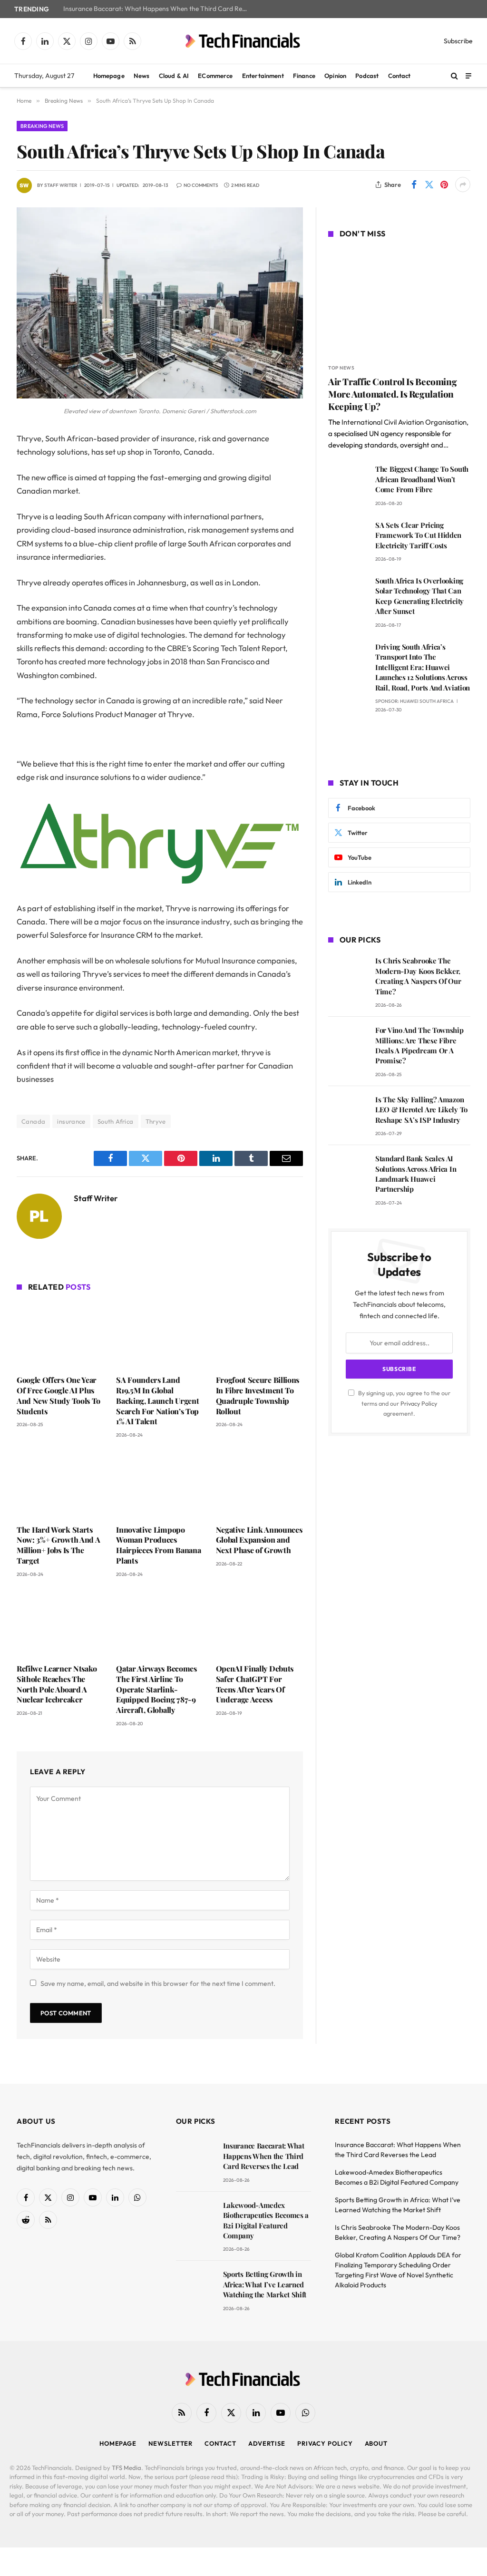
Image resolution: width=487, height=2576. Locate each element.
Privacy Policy (419, 1403)
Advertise (267, 2443)
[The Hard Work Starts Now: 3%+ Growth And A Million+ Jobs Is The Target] (60, 1484)
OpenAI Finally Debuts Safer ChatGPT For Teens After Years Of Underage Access (255, 1684)
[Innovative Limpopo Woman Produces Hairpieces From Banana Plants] (160, 1484)
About (376, 2443)
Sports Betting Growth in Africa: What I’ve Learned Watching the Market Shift (265, 2284)
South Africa (116, 1121)
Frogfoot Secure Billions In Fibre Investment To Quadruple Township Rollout (258, 1395)
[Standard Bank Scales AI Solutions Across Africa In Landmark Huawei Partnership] (347, 1172)
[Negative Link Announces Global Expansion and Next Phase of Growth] (259, 1484)
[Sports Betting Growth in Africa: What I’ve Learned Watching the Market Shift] (195, 2288)
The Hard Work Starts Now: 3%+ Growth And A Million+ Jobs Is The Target (58, 1545)
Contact (399, 76)
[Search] (454, 76)
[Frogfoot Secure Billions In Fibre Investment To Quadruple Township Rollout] (259, 1335)
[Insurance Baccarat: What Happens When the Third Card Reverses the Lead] (195, 2159)
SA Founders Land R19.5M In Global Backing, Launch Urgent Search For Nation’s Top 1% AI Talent (157, 1400)
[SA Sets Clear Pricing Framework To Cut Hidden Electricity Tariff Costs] (347, 539)
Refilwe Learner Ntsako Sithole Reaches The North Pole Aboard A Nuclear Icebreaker (57, 1684)
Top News (341, 368)
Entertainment (263, 76)
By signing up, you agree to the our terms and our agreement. (404, 1403)
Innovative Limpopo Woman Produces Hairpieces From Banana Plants (158, 1545)
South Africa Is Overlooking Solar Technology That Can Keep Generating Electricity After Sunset (419, 596)
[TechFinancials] (243, 41)
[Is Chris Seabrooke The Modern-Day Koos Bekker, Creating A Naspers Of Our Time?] (347, 974)
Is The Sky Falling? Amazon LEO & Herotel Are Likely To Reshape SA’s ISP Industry (421, 1110)
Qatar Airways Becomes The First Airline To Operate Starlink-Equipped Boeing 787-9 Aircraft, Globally (156, 1689)
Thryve (156, 1121)
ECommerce (215, 76)
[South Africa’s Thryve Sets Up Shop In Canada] (160, 396)
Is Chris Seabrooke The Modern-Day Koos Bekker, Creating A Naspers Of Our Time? (418, 976)
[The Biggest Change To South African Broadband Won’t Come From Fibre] (347, 482)
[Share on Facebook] (414, 185)
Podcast (367, 76)
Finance (304, 76)
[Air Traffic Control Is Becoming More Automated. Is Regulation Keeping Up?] (399, 302)
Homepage (109, 76)
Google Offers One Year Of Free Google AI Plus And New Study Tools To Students (58, 1395)
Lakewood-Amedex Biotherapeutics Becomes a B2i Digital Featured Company (266, 2220)
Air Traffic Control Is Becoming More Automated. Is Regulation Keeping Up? (392, 394)
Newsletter (170, 2443)
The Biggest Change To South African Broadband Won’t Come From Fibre (422, 479)
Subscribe (458, 41)
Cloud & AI (174, 76)
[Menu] (468, 75)
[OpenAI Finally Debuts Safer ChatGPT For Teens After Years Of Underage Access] (259, 1623)
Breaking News (42, 126)
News (142, 76)
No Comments (201, 185)
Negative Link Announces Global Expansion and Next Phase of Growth (259, 1540)
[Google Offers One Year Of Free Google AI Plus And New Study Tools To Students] (60, 1335)
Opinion (335, 76)
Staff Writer (61, 185)
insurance (71, 1121)
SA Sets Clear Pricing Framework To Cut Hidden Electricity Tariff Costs (418, 535)
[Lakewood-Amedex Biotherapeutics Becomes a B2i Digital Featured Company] (195, 2219)
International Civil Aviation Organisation (404, 422)
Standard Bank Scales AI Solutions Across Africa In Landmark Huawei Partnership (416, 1174)
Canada (33, 1121)
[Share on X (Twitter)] (429, 185)
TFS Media (127, 2468)
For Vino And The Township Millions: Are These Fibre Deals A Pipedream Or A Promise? (419, 1045)
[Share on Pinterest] (444, 185)
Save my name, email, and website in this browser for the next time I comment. (158, 1983)
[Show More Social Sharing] (463, 185)
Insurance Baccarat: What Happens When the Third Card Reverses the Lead (158, 9)
